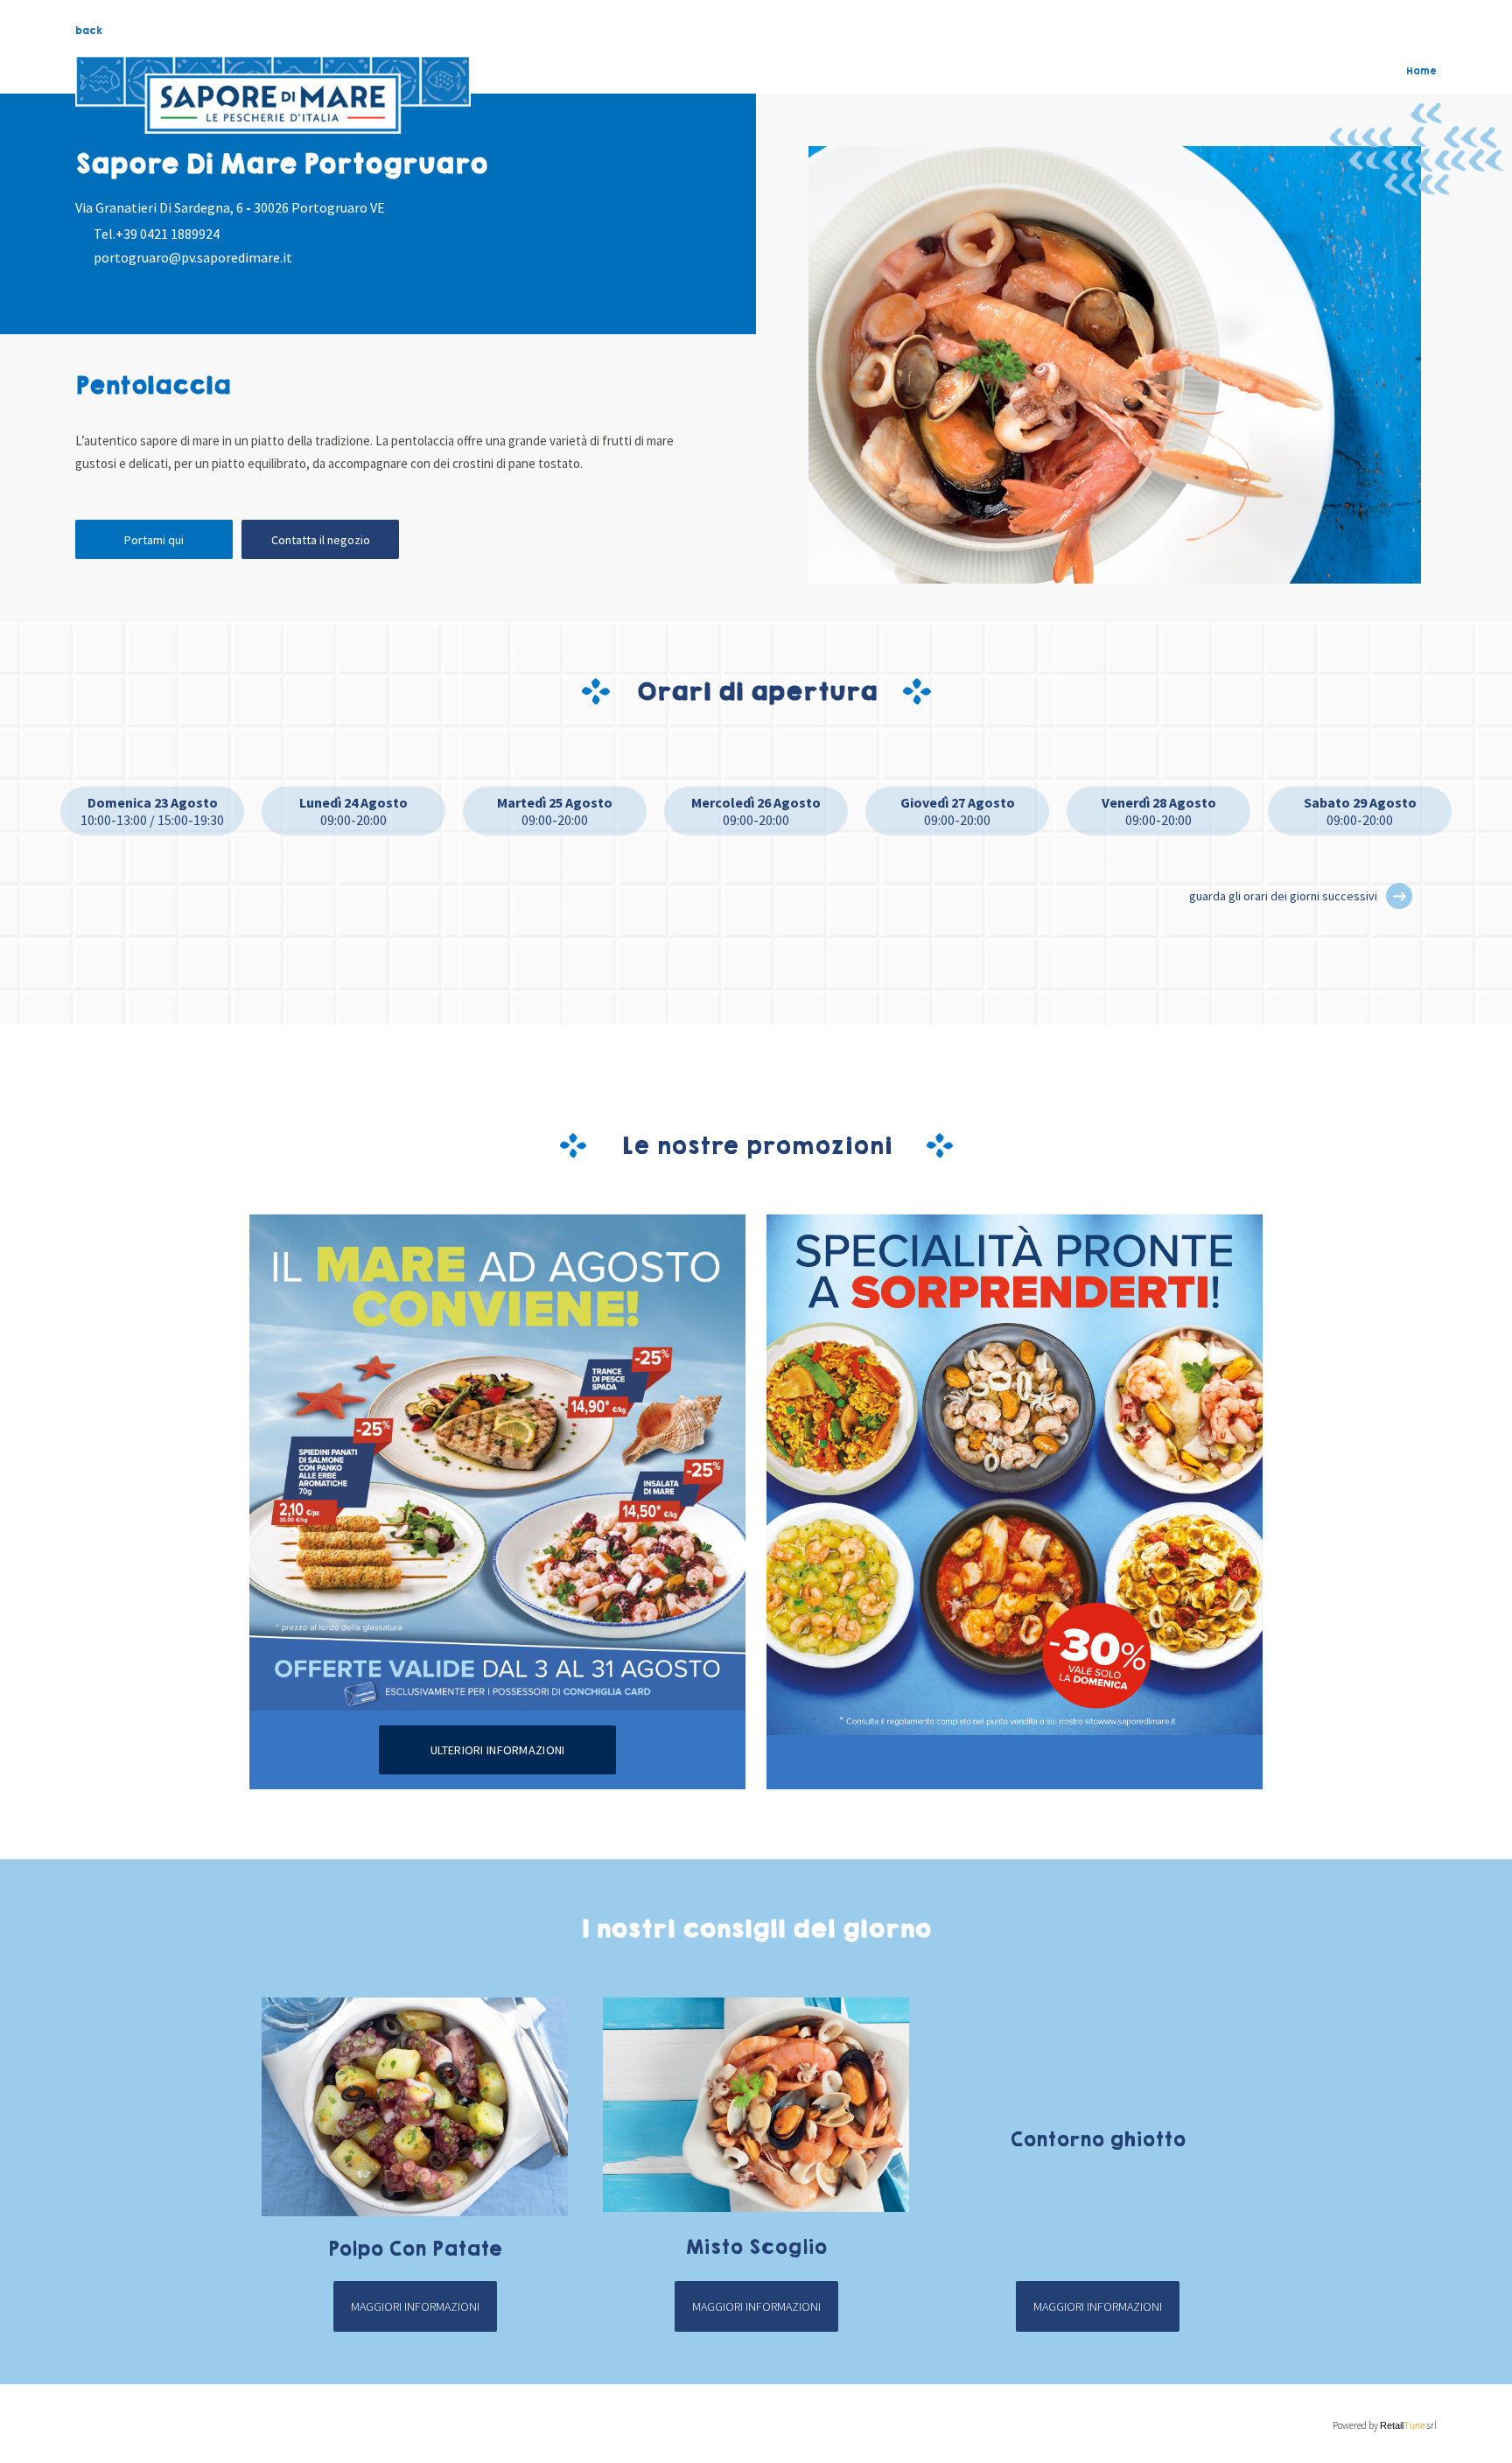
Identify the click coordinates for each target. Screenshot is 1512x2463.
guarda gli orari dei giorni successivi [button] (1283, 896)
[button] (1399, 896)
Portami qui (154, 540)
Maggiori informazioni (415, 2306)
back (89, 31)
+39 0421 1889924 (168, 234)
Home (1421, 71)
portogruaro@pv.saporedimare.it (193, 257)
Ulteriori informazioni (497, 1750)
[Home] (273, 95)
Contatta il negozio (321, 540)
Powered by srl (1384, 2425)
